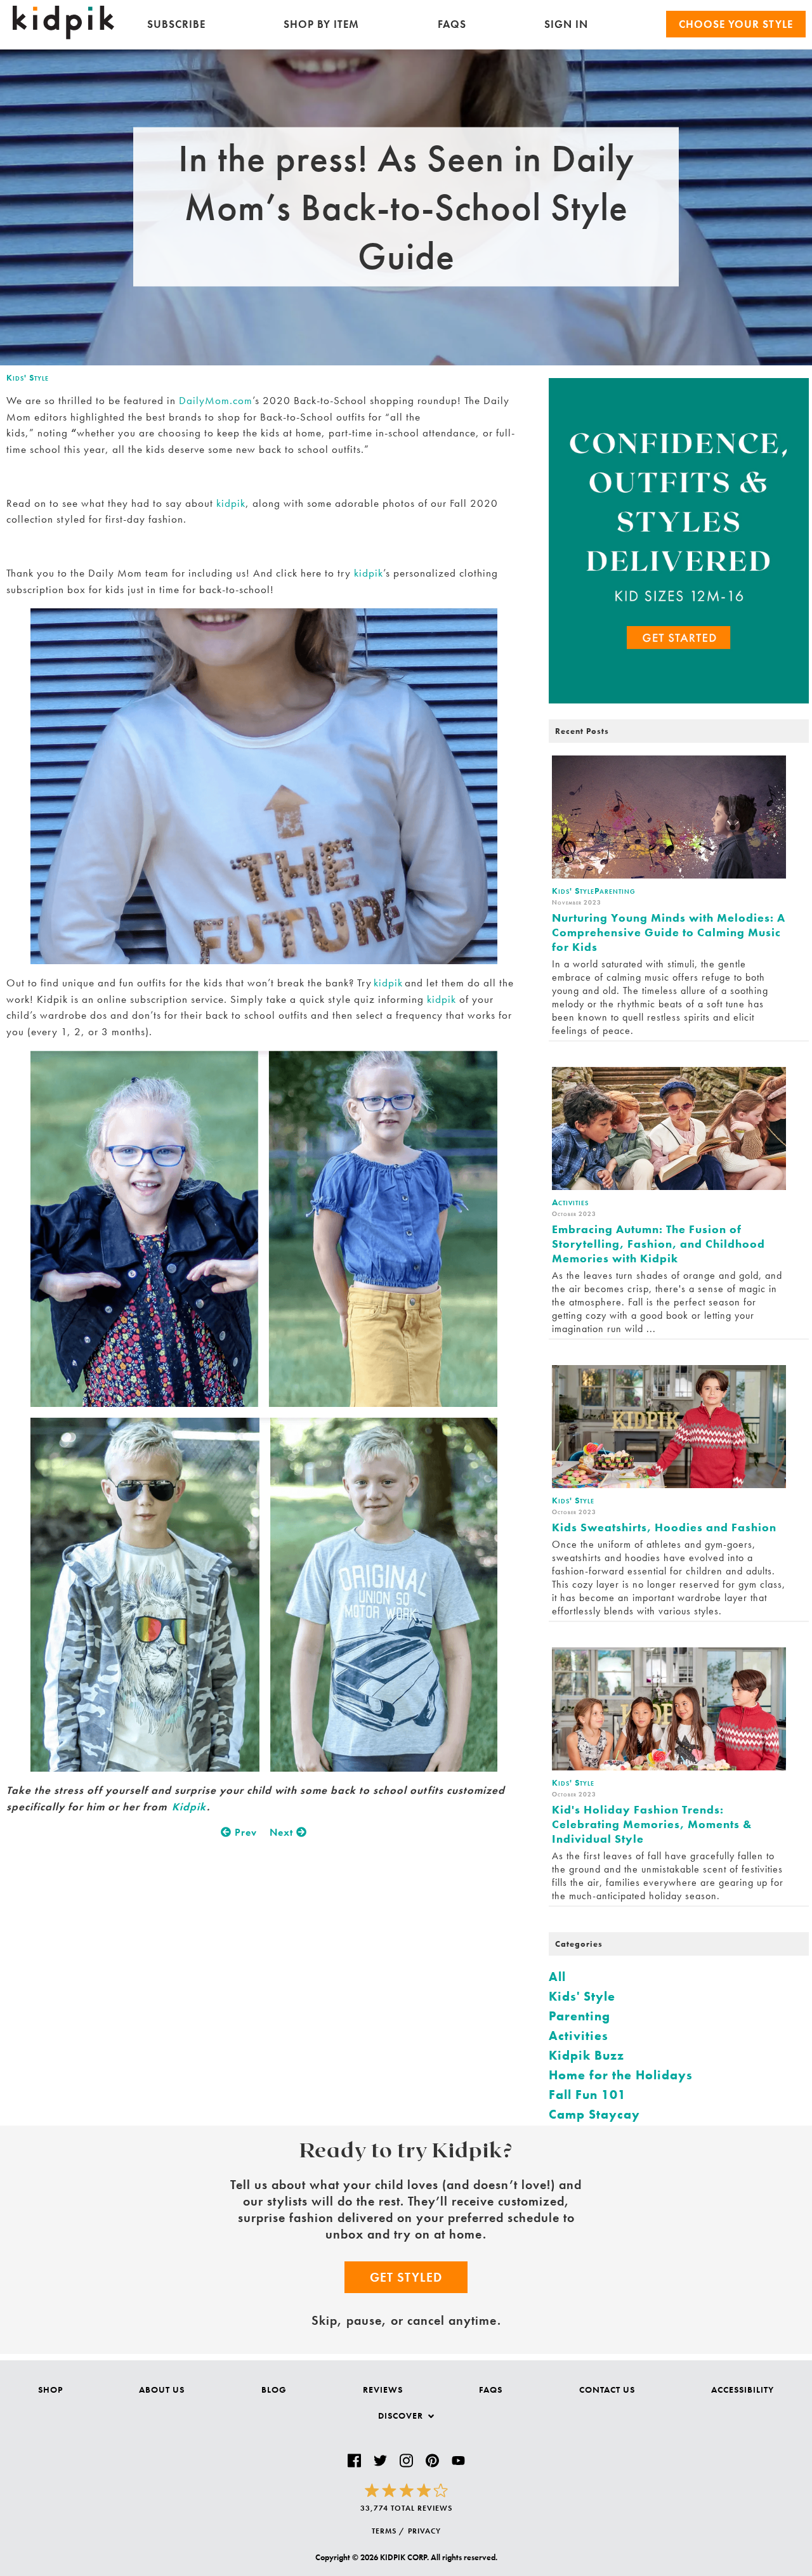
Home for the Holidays (621, 2075)
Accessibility (743, 2390)
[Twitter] (380, 2461)
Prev (244, 1832)
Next (283, 1832)
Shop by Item (321, 24)
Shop (50, 2390)
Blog (274, 2390)
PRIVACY (424, 2531)
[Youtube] (458, 2461)
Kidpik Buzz (586, 2055)
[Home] (63, 36)
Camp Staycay (594, 2114)
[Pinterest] (432, 2461)
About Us (162, 2390)
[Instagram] (406, 2461)
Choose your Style (736, 24)
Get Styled (406, 2277)
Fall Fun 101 (587, 2095)
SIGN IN (566, 24)
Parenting (580, 2016)
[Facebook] (354, 2461)
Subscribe (176, 24)
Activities (579, 2036)
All (557, 1977)
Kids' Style (28, 377)
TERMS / (388, 2531)
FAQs (452, 24)
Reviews (383, 2390)
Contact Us (607, 2390)
